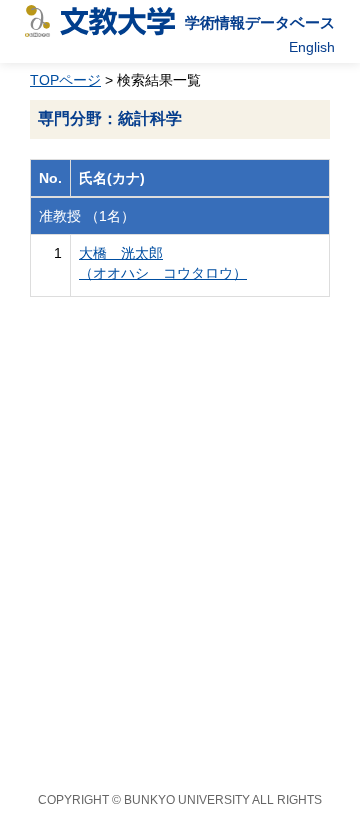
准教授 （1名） (87, 216)
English (312, 47)
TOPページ (65, 80)
